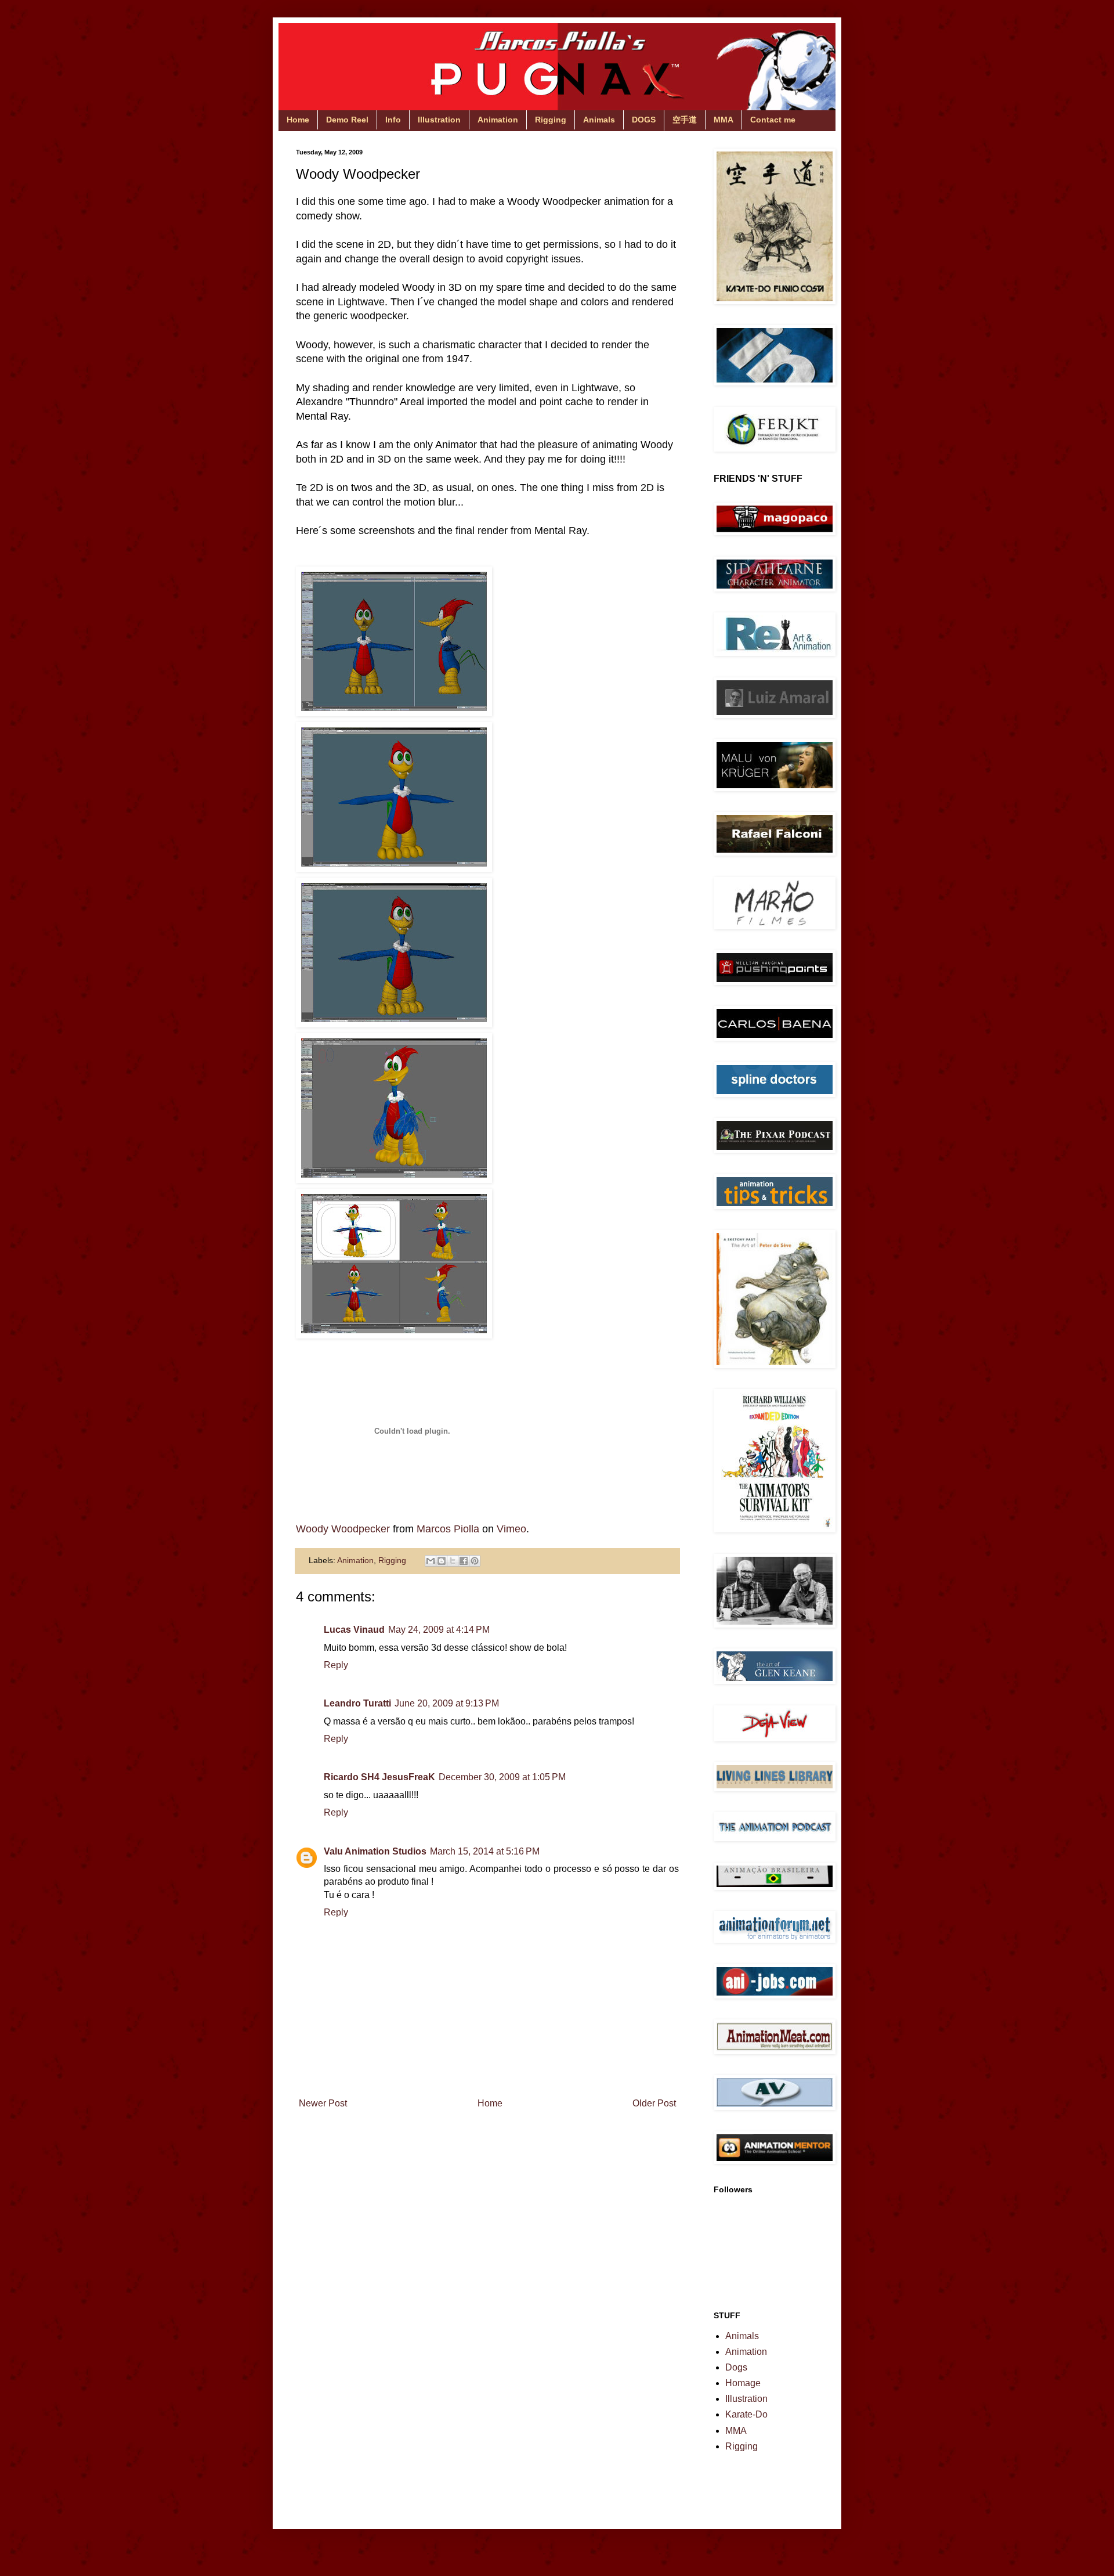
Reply (336, 1665)
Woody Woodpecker (343, 1529)
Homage (743, 2383)
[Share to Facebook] (464, 1561)
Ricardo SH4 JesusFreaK (379, 1777)
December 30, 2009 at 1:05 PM (502, 1777)
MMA (724, 120)
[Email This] (431, 1561)
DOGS (644, 120)
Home (298, 120)
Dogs (736, 2367)
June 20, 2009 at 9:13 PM (447, 1703)
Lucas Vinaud (354, 1630)
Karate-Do (746, 2414)
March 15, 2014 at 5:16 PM (485, 1851)
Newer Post (323, 2103)
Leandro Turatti (357, 1703)
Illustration (439, 120)
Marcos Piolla (448, 1529)
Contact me (773, 120)
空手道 (685, 120)
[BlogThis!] (442, 1561)
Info (393, 120)
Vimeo (511, 1529)
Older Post (654, 2103)
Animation (498, 120)
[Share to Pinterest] (475, 1561)
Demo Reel (347, 120)
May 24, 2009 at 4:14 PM (439, 1630)
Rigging (551, 120)
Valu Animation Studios (375, 1851)
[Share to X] (453, 1561)
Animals (599, 120)
